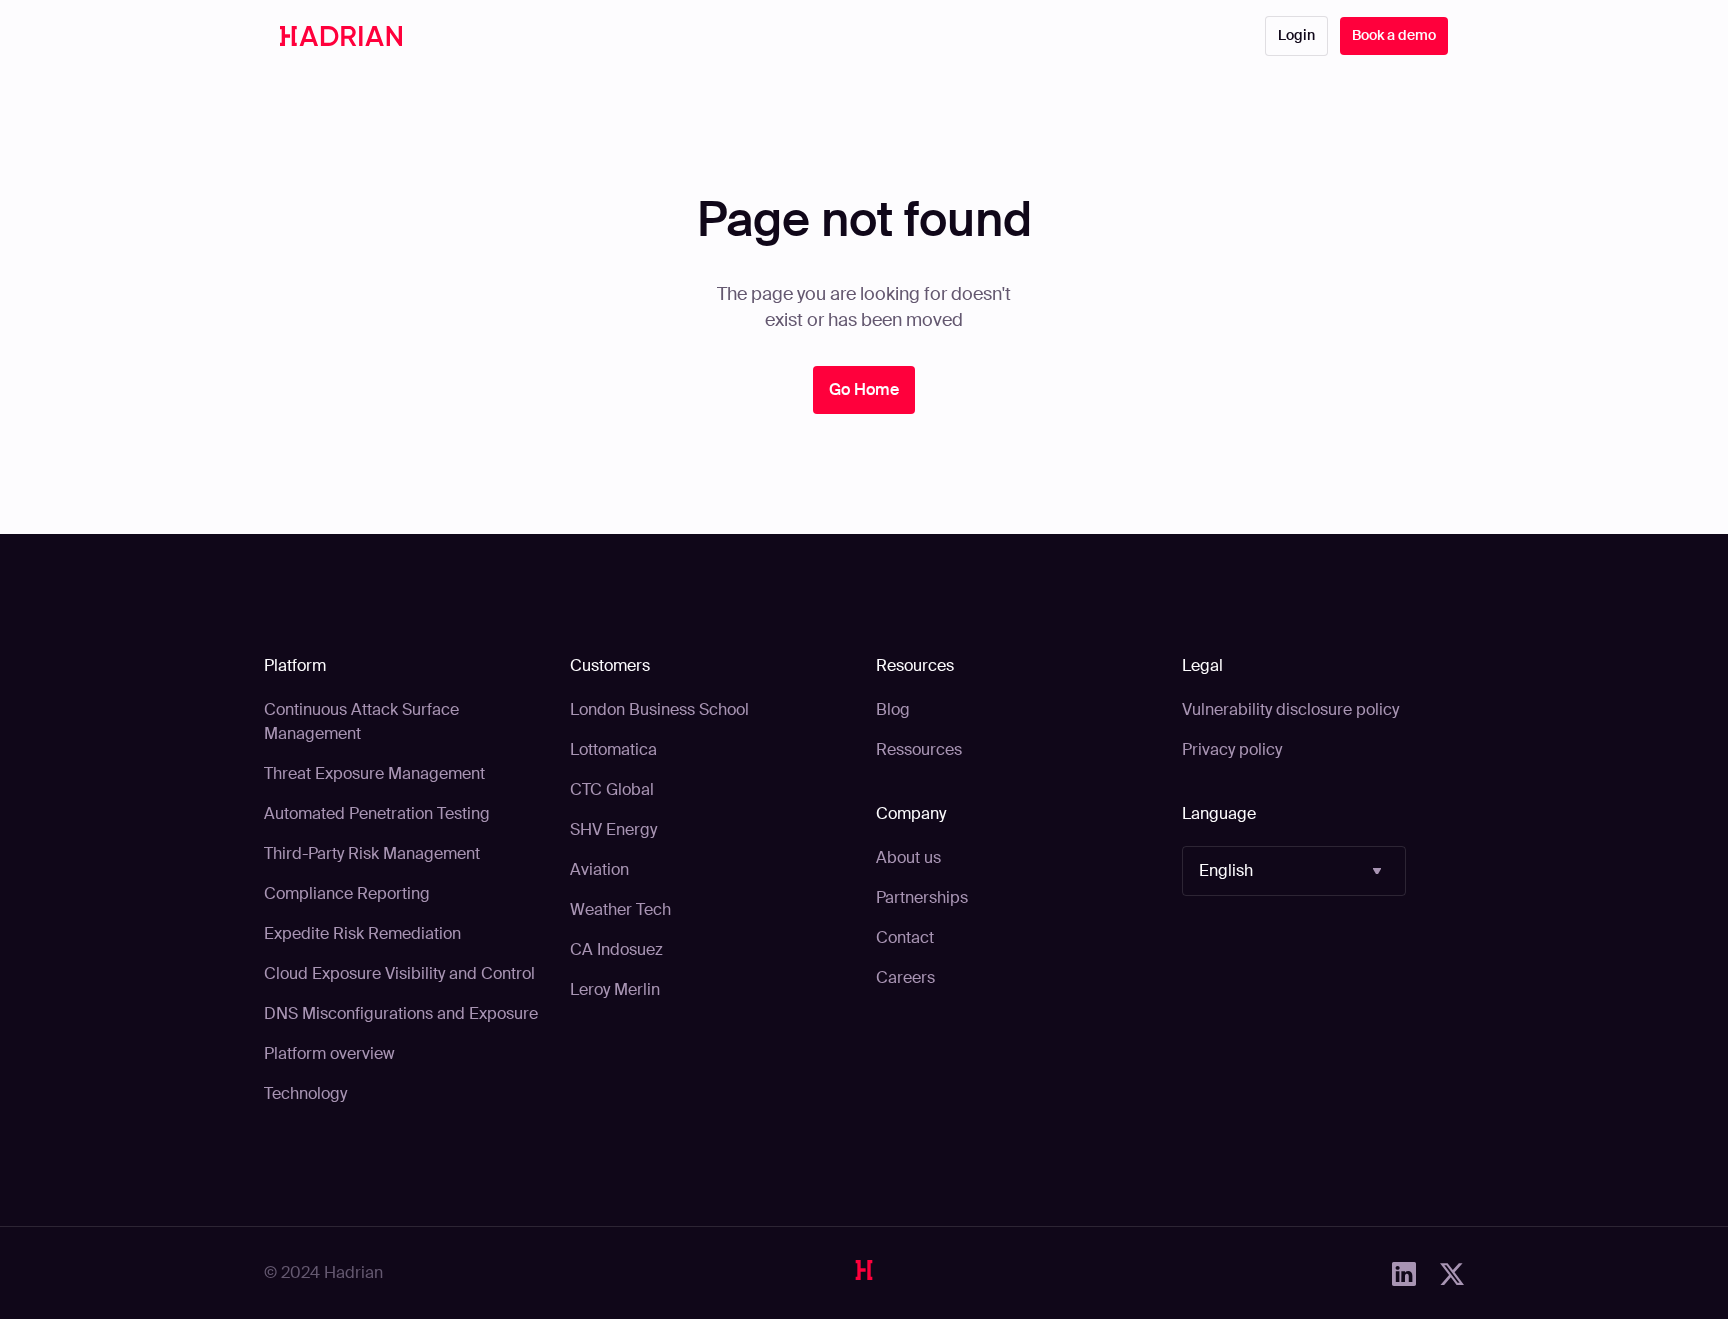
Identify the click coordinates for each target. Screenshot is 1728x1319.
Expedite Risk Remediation (362, 933)
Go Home (864, 389)
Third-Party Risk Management (372, 853)
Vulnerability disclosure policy (1290, 709)
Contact (905, 937)
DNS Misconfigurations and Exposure (401, 1013)
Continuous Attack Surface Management (361, 721)
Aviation (599, 869)
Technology (305, 1093)
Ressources (919, 749)
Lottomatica (613, 749)
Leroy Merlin (615, 989)
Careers (905, 977)
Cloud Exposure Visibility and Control (399, 973)
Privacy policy (1232, 749)
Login (1296, 35)
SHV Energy (613, 829)
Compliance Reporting (347, 893)
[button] (1294, 871)
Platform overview (329, 1053)
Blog (893, 709)
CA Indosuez (616, 949)
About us (908, 857)
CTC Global (612, 789)
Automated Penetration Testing (377, 813)
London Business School (659, 709)
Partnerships (922, 897)
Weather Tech (620, 909)
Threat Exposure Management (374, 773)
